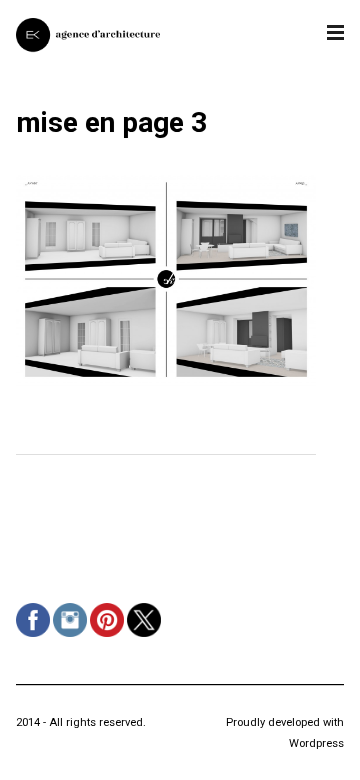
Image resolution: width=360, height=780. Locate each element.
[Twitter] (146, 637)
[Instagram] (72, 637)
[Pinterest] (109, 637)
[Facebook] (35, 637)
